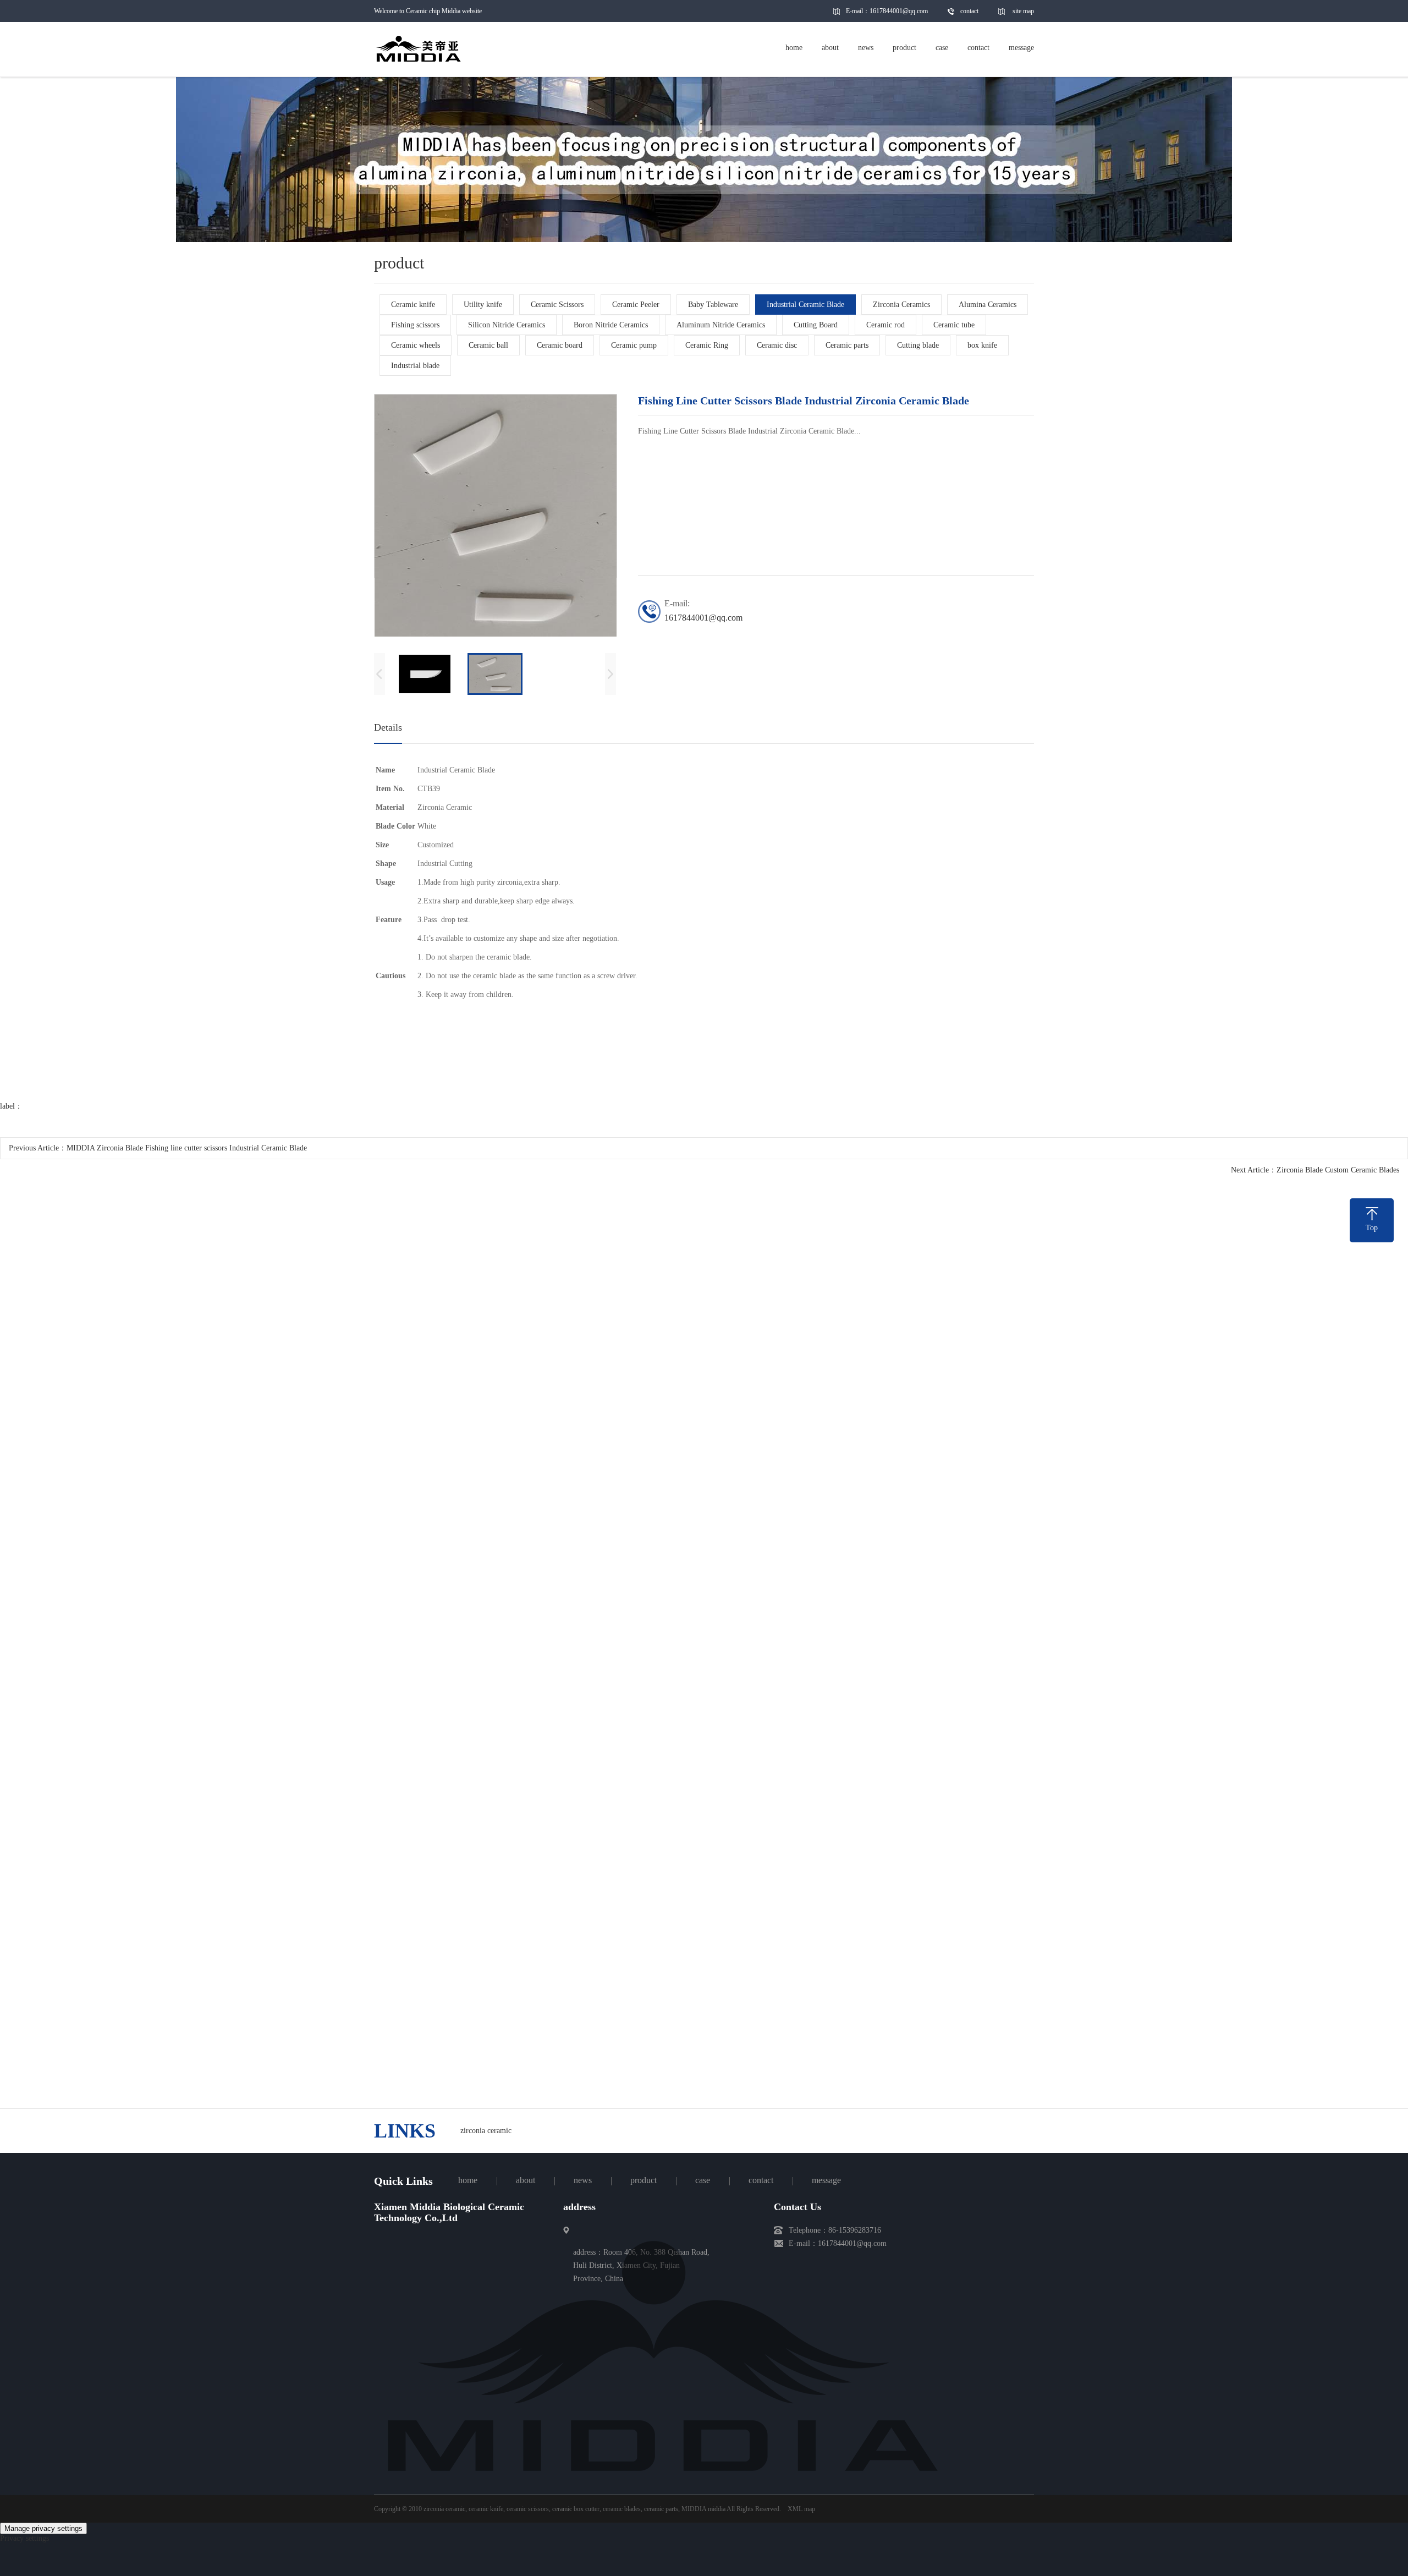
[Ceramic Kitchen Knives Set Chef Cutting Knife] (704, 1435)
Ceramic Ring (707, 345)
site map (1023, 11)
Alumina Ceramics (988, 305)
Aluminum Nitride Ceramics (721, 325)
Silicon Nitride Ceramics (507, 325)
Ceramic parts (847, 345)
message (826, 2180)
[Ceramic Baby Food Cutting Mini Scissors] (476, 1952)
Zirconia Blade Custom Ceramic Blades (1338, 1170)
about (526, 2180)
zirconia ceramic (486, 2131)
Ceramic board (560, 345)
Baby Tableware (713, 305)
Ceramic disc (777, 345)
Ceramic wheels (416, 345)
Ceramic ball (488, 345)
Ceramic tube (954, 325)
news (583, 2180)
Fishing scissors (415, 325)
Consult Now (755, 2119)
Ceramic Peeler (636, 305)
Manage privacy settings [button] (43, 2528)
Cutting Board (816, 325)
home (468, 2180)
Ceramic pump (634, 345)
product (643, 2180)
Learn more (654, 2119)
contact (969, 11)
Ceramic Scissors (557, 305)
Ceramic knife (413, 305)
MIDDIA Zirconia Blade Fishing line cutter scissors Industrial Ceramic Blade (187, 1148)
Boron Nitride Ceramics (611, 325)
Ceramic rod (886, 325)
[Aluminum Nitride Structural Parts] (932, 1952)
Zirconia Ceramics (901, 305)
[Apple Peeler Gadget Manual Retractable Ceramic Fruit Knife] (932, 1693)
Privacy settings (24, 2538)
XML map (801, 2509)
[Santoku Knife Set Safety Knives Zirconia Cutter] (476, 1435)
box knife (982, 345)
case (703, 2180)
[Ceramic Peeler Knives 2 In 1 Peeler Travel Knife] (704, 1693)
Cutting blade (918, 345)
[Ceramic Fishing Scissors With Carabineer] (932, 1435)
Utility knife (483, 305)
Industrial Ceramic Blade (805, 305)
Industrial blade (415, 366)
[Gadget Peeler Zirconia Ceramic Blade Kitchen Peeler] (476, 1693)
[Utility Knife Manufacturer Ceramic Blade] (704, 1952)
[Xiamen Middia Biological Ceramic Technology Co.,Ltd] (663, 2477)
